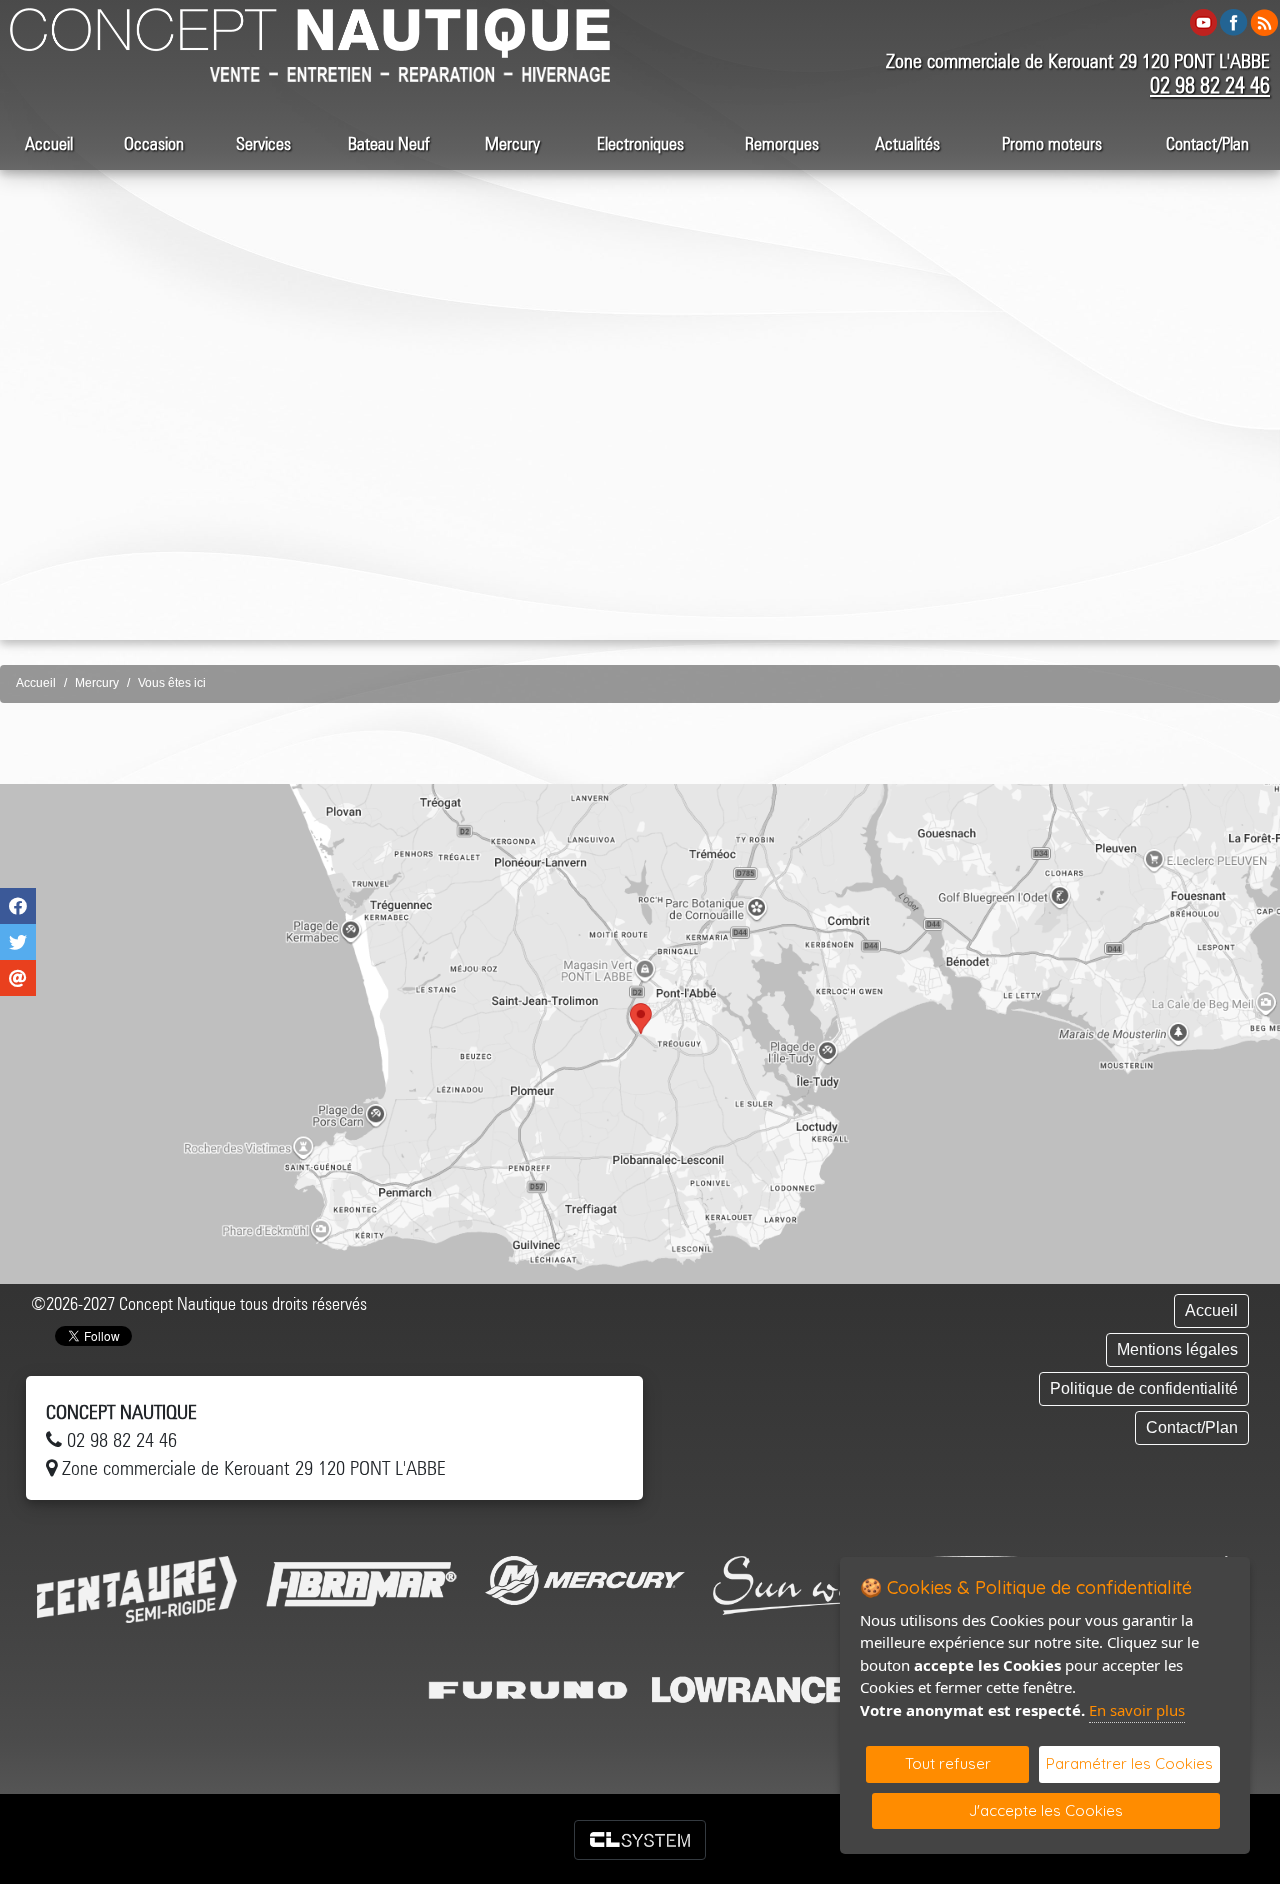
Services (263, 143)
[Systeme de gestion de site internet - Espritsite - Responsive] (640, 1840)
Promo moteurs (1052, 143)
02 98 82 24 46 (1210, 85)
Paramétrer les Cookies (1129, 1763)
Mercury (512, 143)
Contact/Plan (1207, 143)
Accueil (49, 143)
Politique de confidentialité (1144, 1388)
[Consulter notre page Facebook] (1234, 21)
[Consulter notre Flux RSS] (1264, 21)
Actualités (907, 143)
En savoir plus (1137, 1710)
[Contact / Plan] (640, 1034)
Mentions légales (1177, 1349)
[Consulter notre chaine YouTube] (1203, 21)
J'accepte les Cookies (1046, 1810)
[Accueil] (310, 31)
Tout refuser (948, 1763)
